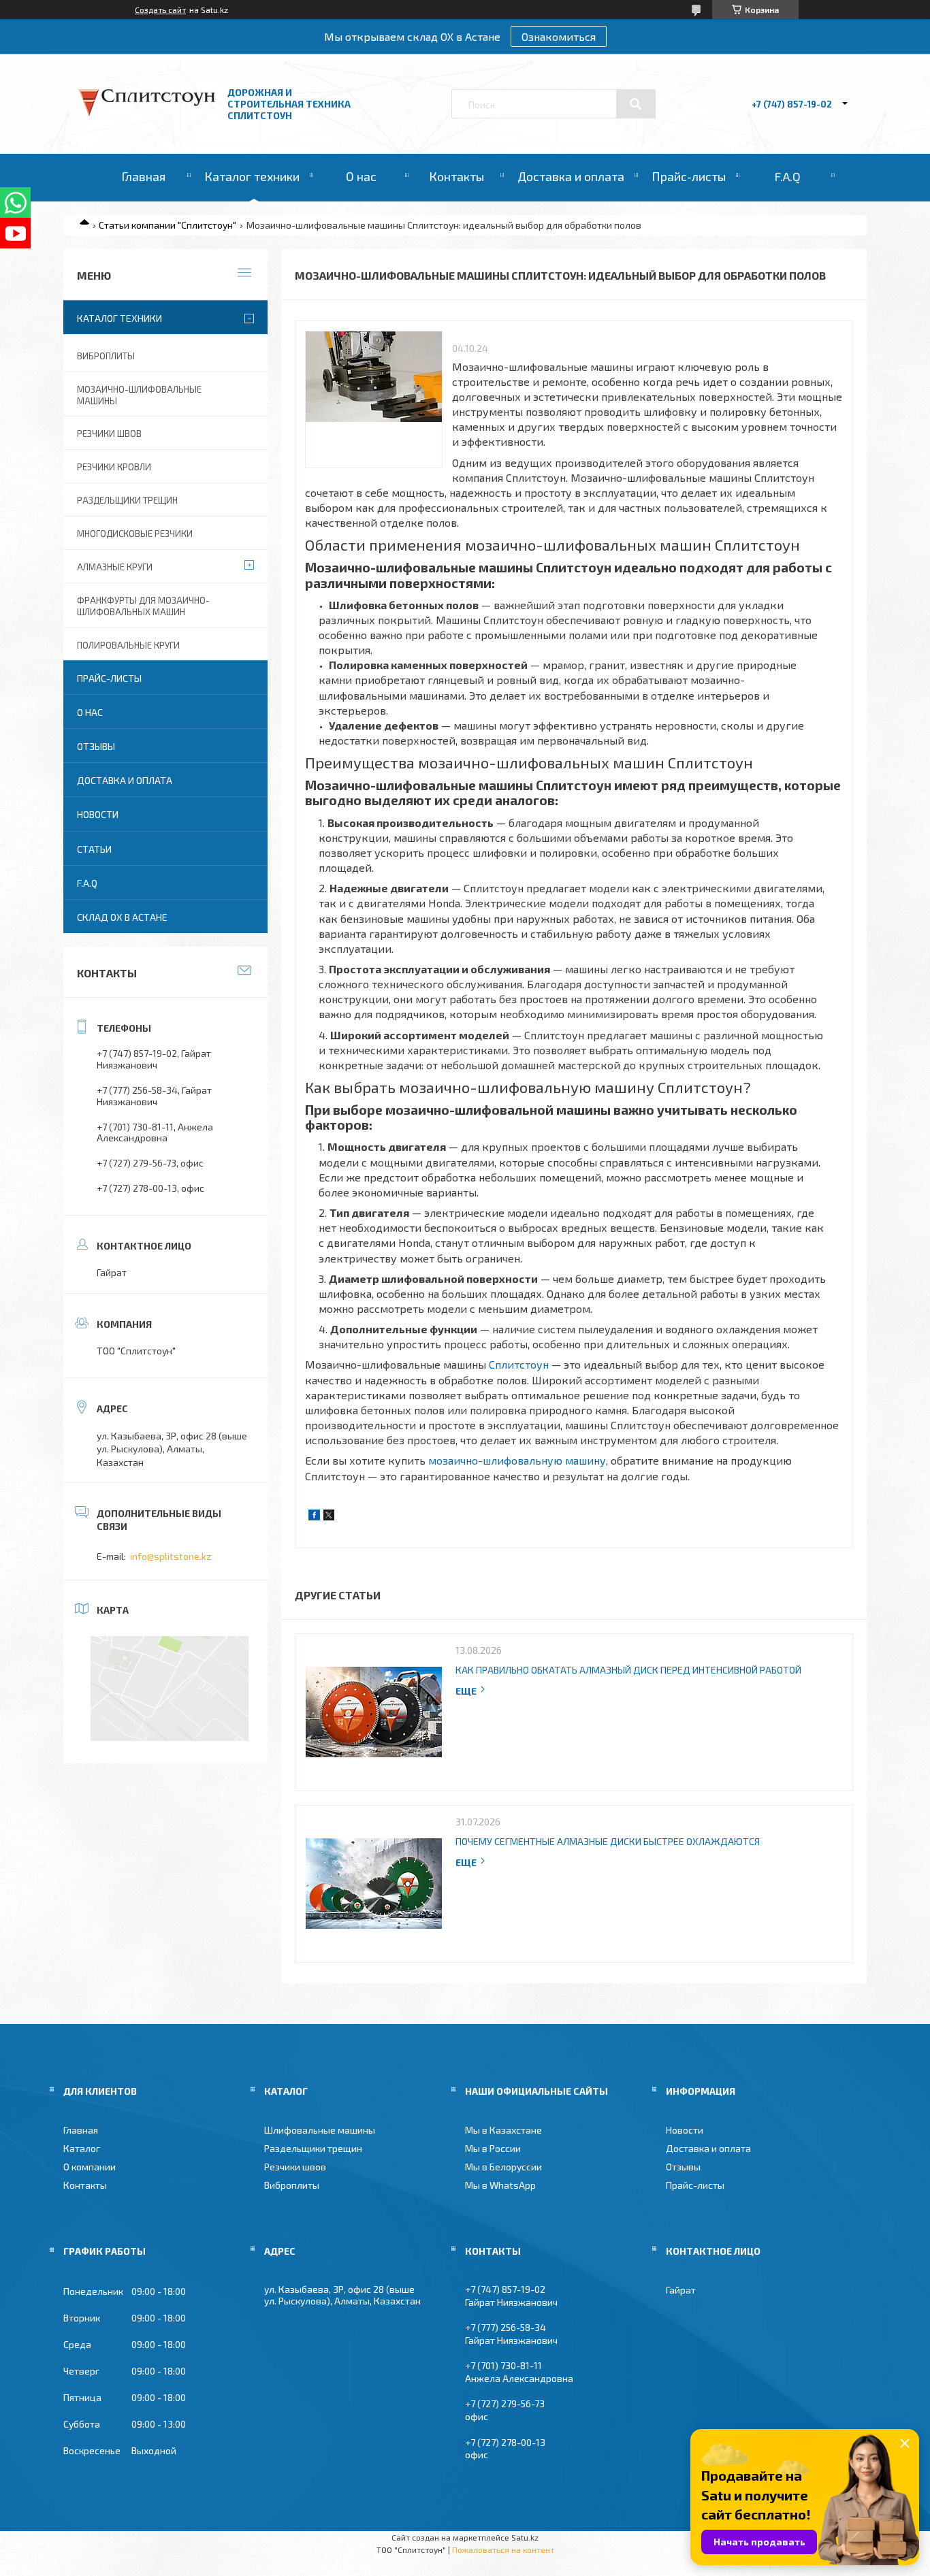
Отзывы (96, 746)
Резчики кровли (114, 467)
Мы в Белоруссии (503, 2167)
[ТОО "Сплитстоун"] (147, 113)
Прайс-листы (689, 176)
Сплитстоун (519, 1364)
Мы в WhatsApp (500, 2185)
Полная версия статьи (471, 1691)
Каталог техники (252, 176)
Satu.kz (525, 2537)
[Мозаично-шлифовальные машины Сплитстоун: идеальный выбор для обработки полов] (374, 400)
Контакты (456, 176)
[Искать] (636, 104)
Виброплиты (106, 356)
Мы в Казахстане (503, 2130)
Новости (98, 814)
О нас (361, 176)
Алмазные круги (115, 567)
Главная (143, 176)
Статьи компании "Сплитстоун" (167, 225)
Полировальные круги (128, 645)
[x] (329, 1517)
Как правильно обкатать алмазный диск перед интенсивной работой (628, 1670)
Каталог (82, 2148)
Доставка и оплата (571, 176)
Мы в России (493, 2148)
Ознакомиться (559, 36)
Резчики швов (109, 434)
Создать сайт (160, 10)
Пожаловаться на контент (503, 2549)
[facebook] (314, 1517)
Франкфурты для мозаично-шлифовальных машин (143, 606)
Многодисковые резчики (135, 534)
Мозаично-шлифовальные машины (139, 395)
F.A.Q (787, 176)
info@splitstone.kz (171, 1556)
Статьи (94, 849)
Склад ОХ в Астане (122, 917)
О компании (90, 2167)
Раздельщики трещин (127, 500)
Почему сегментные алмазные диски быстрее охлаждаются (608, 1841)
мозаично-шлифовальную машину (517, 1460)
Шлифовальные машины (320, 2130)
